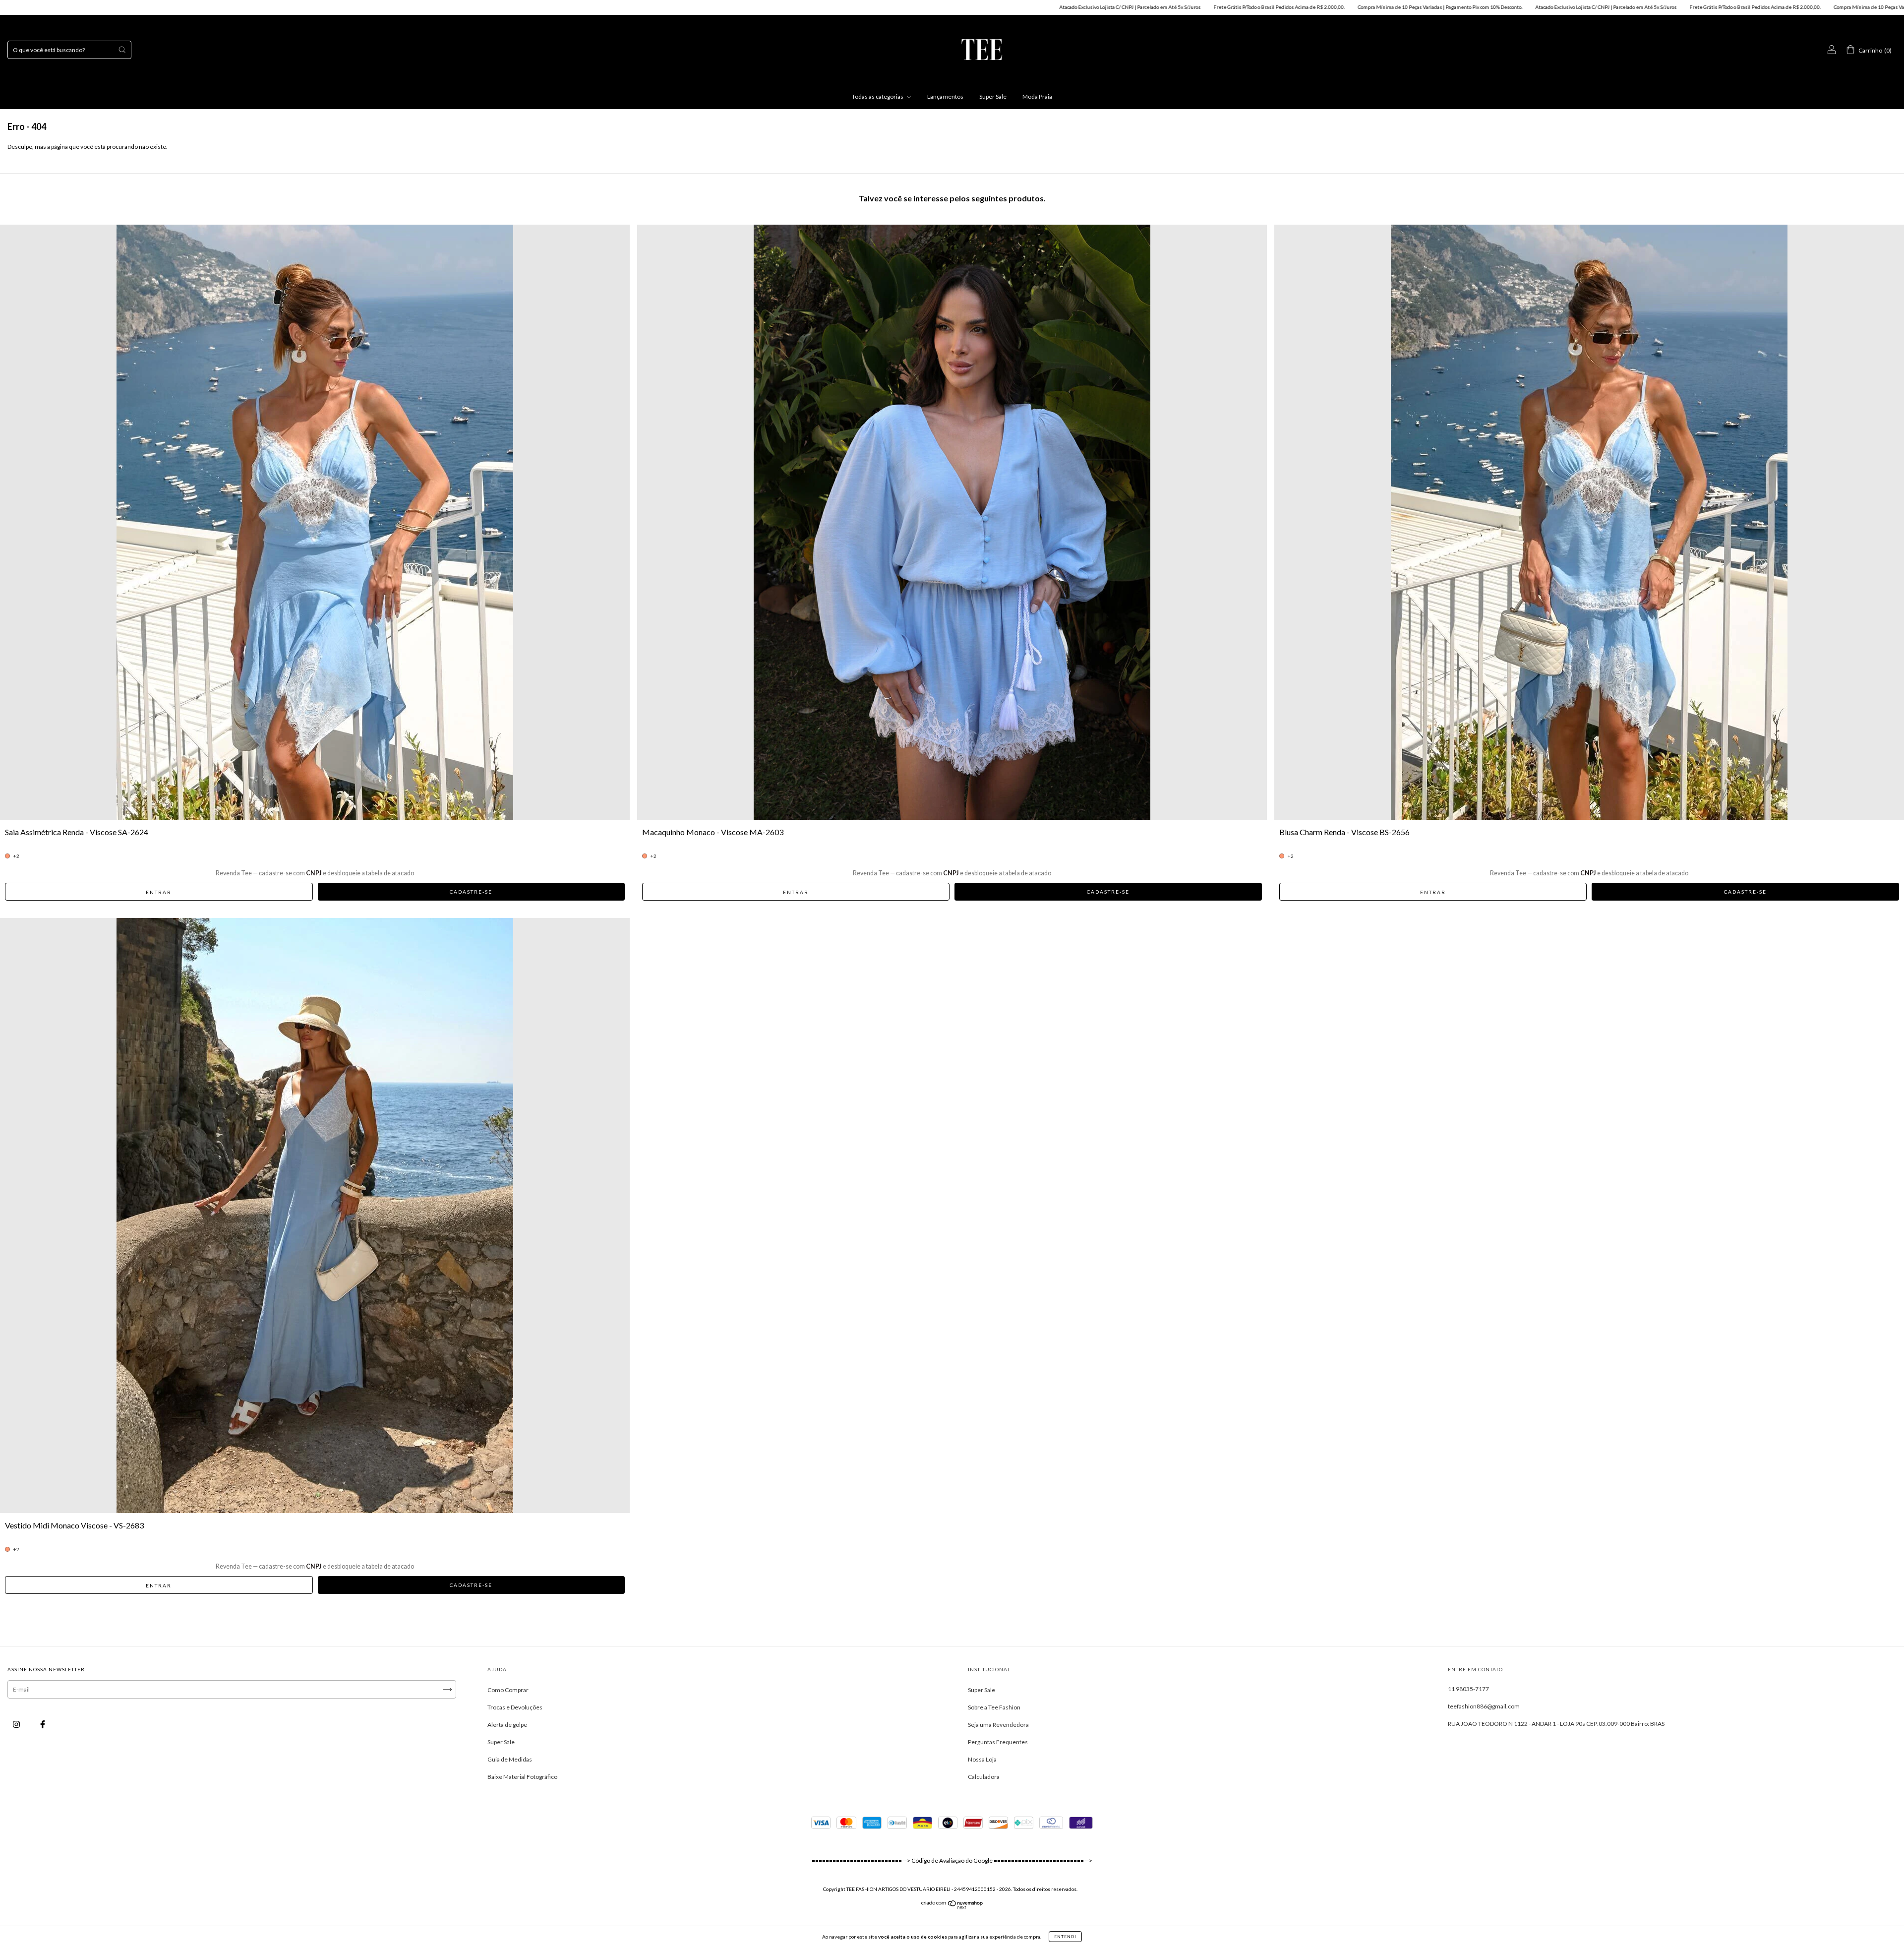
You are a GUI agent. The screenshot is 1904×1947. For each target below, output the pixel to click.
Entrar (159, 892)
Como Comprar (508, 1690)
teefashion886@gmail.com (1484, 1706)
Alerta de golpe (507, 1725)
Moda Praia (1037, 96)
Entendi (1065, 1937)
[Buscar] (122, 50)
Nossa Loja (982, 1759)
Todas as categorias (878, 96)
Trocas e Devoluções (515, 1707)
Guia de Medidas (510, 1759)
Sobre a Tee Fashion (994, 1707)
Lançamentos (945, 96)
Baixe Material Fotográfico (522, 1777)
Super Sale (993, 96)
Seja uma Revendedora (998, 1725)
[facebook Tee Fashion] (43, 1725)
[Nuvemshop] (952, 1907)
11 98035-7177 (1468, 1689)
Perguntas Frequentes (998, 1742)
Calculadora (984, 1777)
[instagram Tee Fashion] (17, 1725)
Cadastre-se (471, 892)
